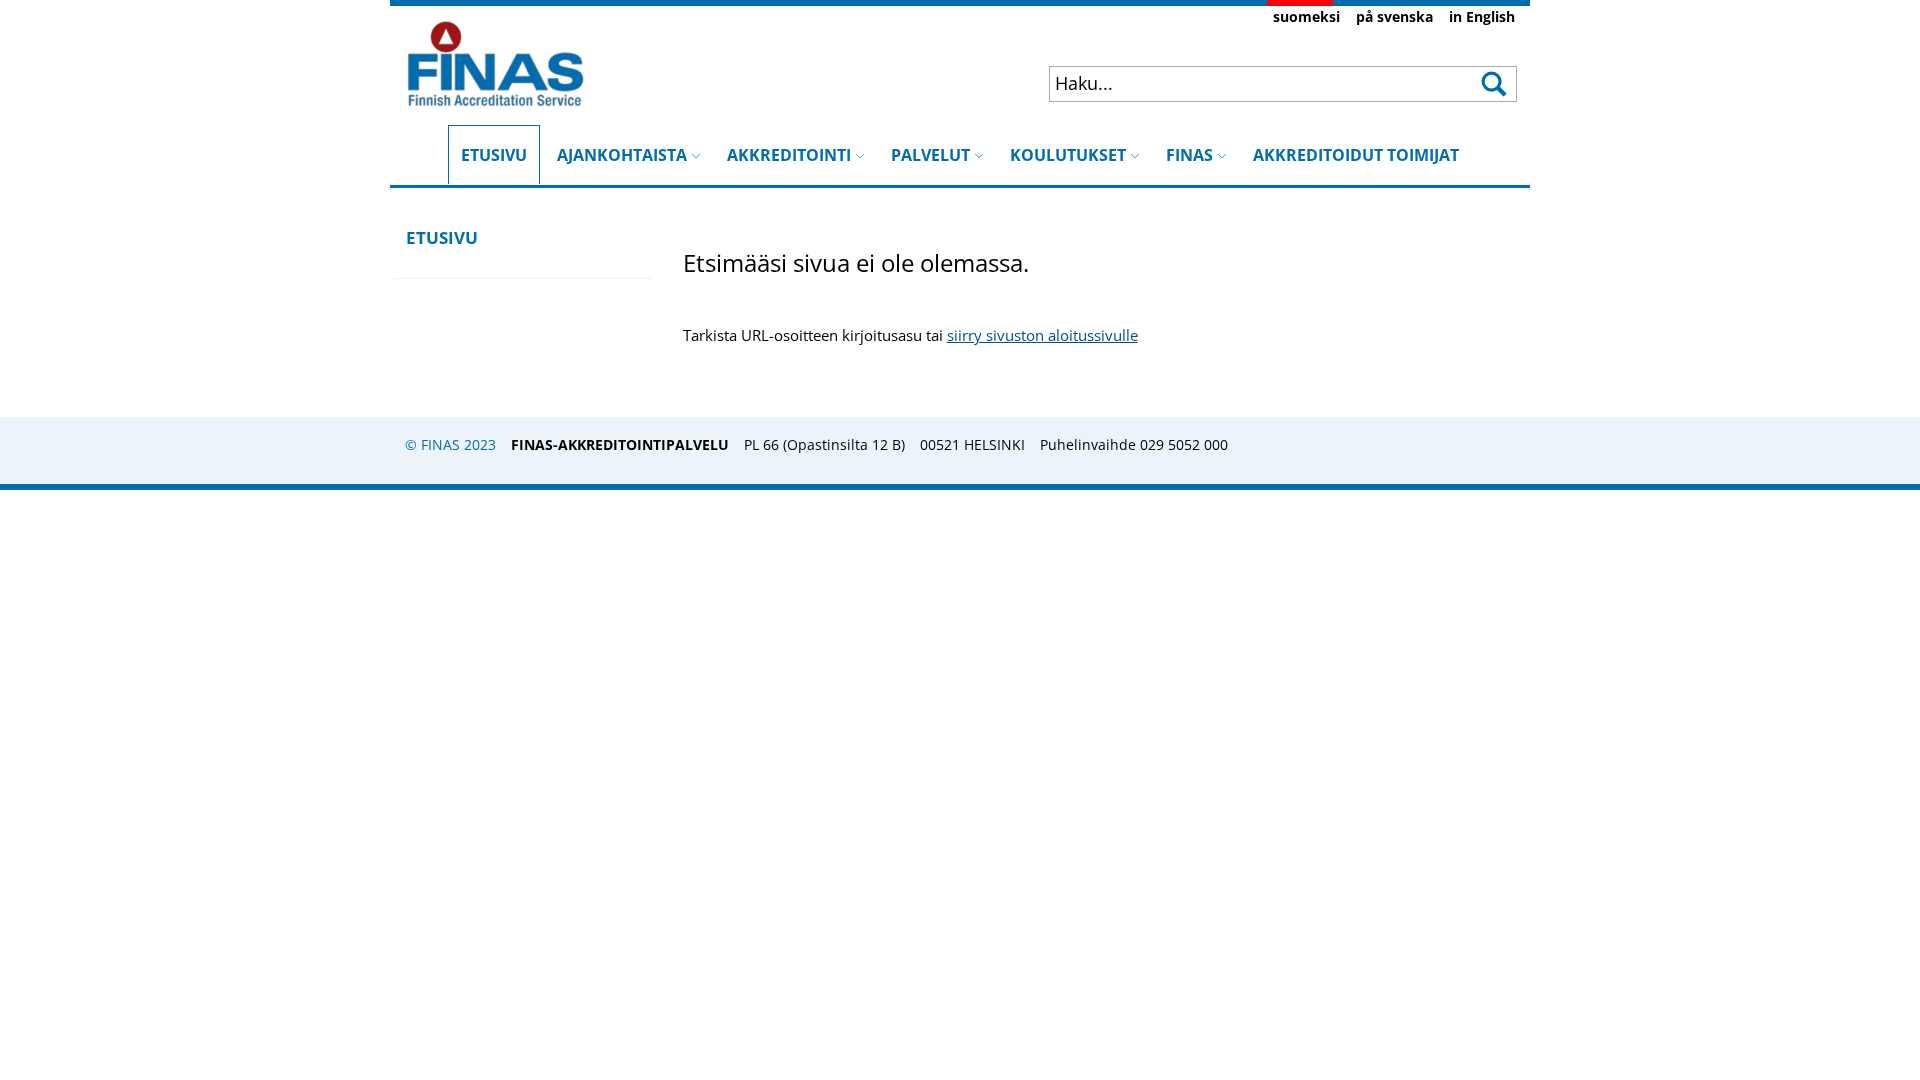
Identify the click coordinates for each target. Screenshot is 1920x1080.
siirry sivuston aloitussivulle (1042, 335)
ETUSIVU (494, 145)
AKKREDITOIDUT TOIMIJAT (1356, 155)
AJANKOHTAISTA (622, 155)
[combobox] (1241, 83)
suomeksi (1306, 16)
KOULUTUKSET (1068, 155)
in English (1482, 16)
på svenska (1394, 16)
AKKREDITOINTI (789, 155)
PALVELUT (930, 155)
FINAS (1189, 155)
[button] (1492, 84)
